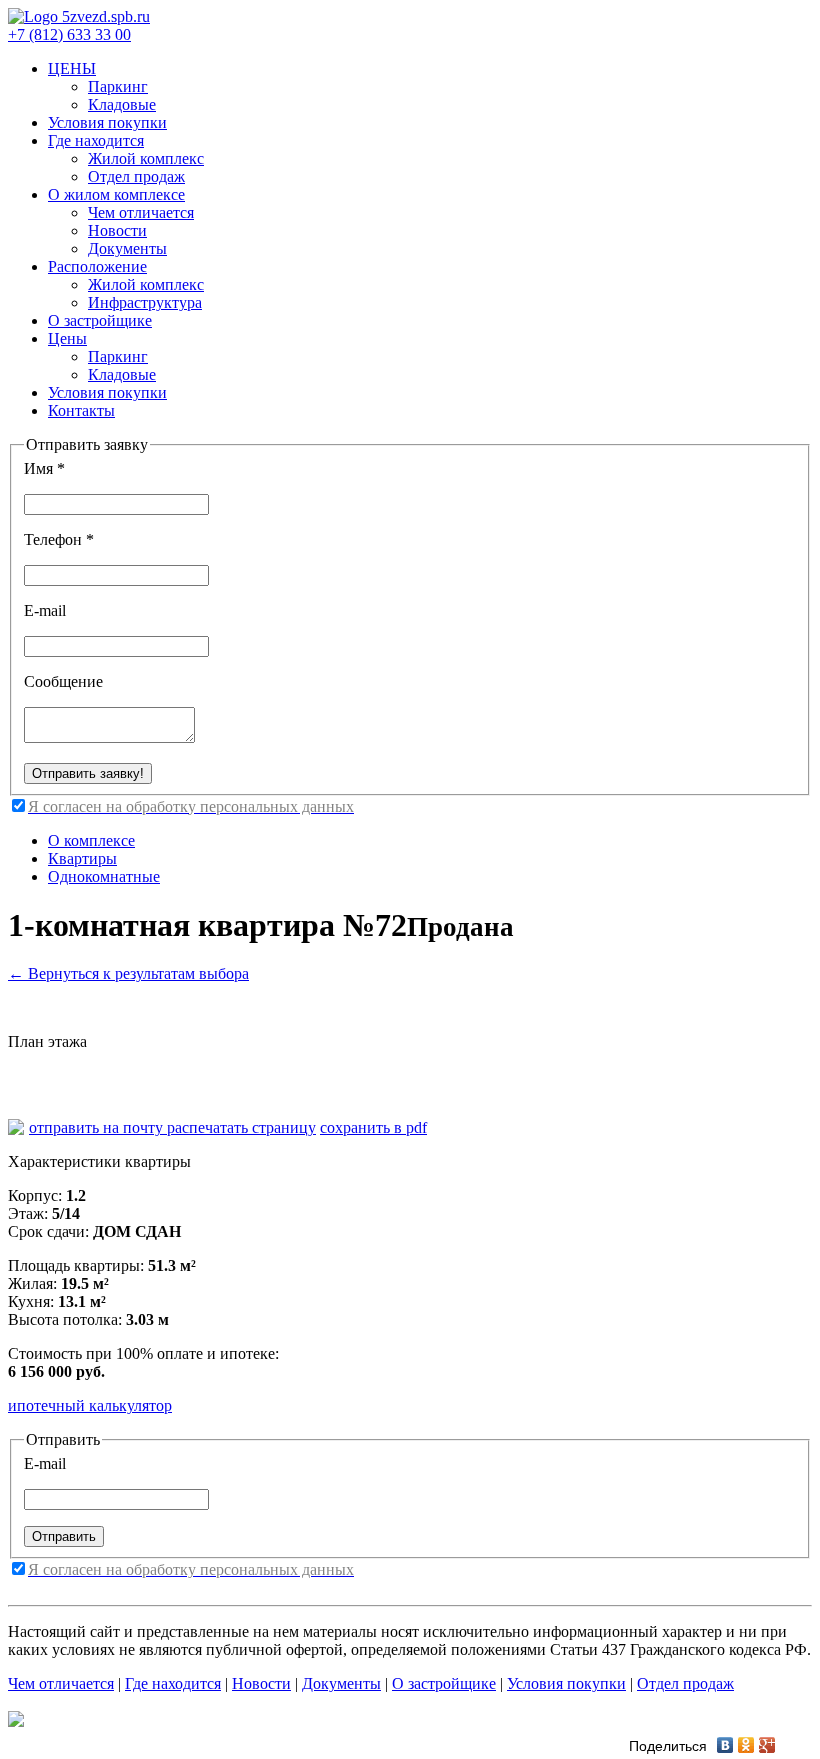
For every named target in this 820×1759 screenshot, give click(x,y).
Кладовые (122, 104)
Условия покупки (107, 122)
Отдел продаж (136, 176)
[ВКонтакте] (725, 1745)
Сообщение (63, 681)
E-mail (45, 610)
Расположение (97, 266)
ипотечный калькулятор (90, 1405)
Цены (67, 338)
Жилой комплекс (146, 158)
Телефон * (59, 539)
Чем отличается (141, 212)
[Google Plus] (767, 1745)
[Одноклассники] (746, 1745)
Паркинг (118, 86)
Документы (127, 248)
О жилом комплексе (116, 194)
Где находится (96, 140)
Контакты (81, 410)
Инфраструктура (145, 302)
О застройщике (100, 320)
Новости (117, 230)
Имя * (44, 468)
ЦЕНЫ (72, 68)
